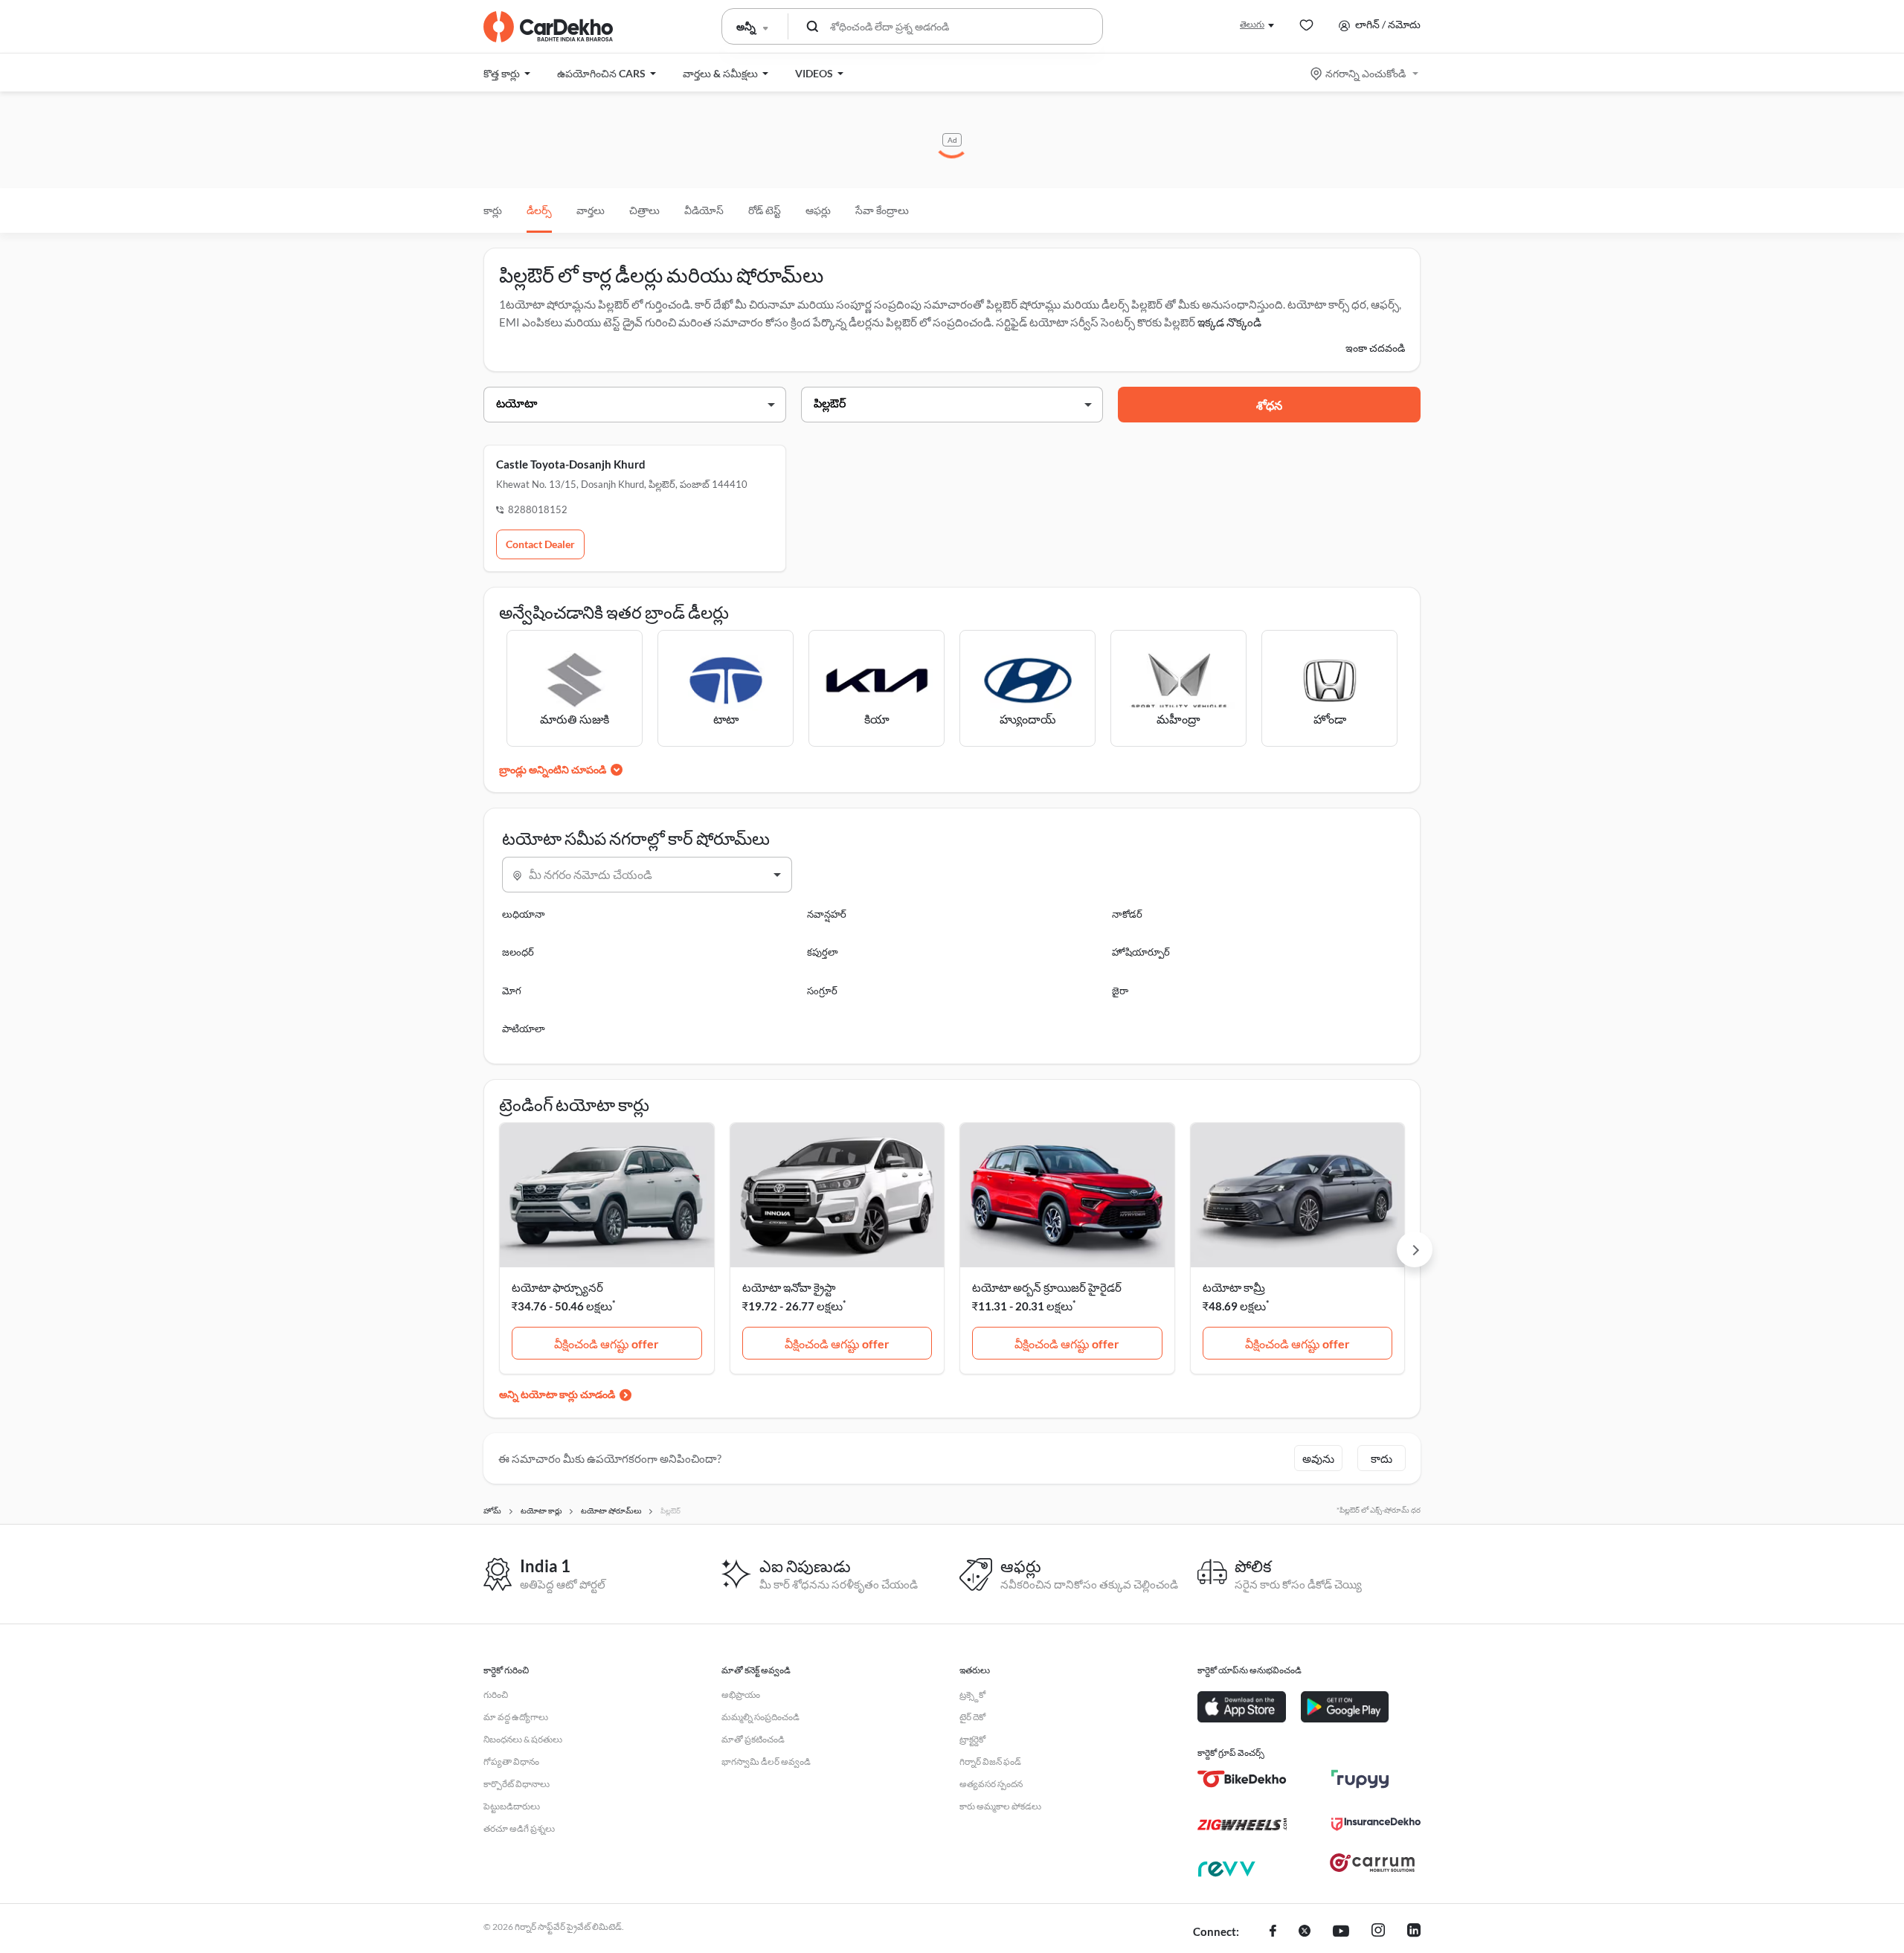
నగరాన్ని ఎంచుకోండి (1366, 73)
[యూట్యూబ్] (1341, 1932)
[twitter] (1305, 1932)
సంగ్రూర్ (822, 991)
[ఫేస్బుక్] (1273, 1932)
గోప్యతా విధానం (511, 1761)
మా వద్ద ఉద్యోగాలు (516, 1717)
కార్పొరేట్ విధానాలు (517, 1784)
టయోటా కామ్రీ (1234, 1287)
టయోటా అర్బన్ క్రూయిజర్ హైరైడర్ (1047, 1287)
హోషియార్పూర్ (1141, 952)
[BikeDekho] (1242, 1779)
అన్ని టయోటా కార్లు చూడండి (557, 1394)
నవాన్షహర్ (827, 914)
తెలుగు (1252, 24)
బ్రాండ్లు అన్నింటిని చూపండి (553, 769)
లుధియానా (524, 914)
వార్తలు (591, 210)
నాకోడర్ (1127, 914)
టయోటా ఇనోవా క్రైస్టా (789, 1287)
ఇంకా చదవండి (1375, 348)
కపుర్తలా (823, 952)
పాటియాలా (524, 1029)
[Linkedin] (1414, 1932)
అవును (1318, 1458)
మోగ (512, 991)
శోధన (1269, 405)
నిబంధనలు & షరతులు (523, 1739)
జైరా (1120, 991)
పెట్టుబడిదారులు (512, 1806)
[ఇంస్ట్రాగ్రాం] (1378, 1932)
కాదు (1382, 1458)
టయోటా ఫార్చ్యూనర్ (557, 1287)
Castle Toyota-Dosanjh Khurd (571, 464)
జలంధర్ (518, 952)
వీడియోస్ (704, 210)
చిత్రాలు (644, 210)
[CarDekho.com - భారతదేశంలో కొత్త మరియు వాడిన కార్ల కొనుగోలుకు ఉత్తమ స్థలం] (548, 27)
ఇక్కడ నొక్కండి (1229, 322)
